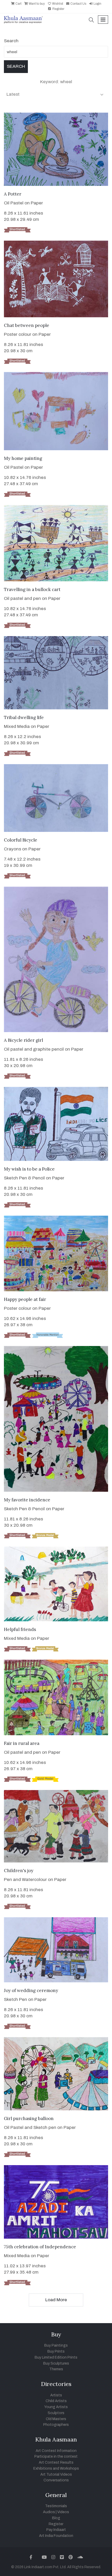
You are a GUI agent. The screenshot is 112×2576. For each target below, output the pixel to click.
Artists (56, 2395)
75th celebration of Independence (40, 2247)
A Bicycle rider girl (23, 1040)
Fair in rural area (22, 1743)
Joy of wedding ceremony (31, 1990)
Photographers (56, 2425)
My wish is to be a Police (29, 1169)
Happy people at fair (25, 1299)
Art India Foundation (56, 2536)
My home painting (23, 458)
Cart (18, 4)
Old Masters (56, 2419)
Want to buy (36, 4)
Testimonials (56, 2506)
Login (97, 4)
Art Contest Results (56, 2462)
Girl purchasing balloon (29, 2118)
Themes (56, 2369)
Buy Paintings (56, 2345)
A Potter (13, 194)
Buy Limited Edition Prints (56, 2357)
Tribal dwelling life (24, 717)
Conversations (56, 2480)
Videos (63, 2512)
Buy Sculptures (56, 2363)
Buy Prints (56, 2351)
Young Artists (56, 2407)
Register (58, 9)
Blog (56, 2518)
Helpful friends (20, 1629)
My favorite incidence (27, 1500)
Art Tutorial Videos (56, 2474)
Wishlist (57, 4)
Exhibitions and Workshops (56, 2468)
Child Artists (56, 2401)
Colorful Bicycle (21, 840)
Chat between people (27, 325)
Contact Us (78, 4)
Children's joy (19, 1871)
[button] (91, 20)
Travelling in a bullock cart (32, 589)
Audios (49, 2512)
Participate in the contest (56, 2456)
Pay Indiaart (56, 2530)
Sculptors (56, 2413)
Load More (56, 2300)
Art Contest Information (56, 2451)
